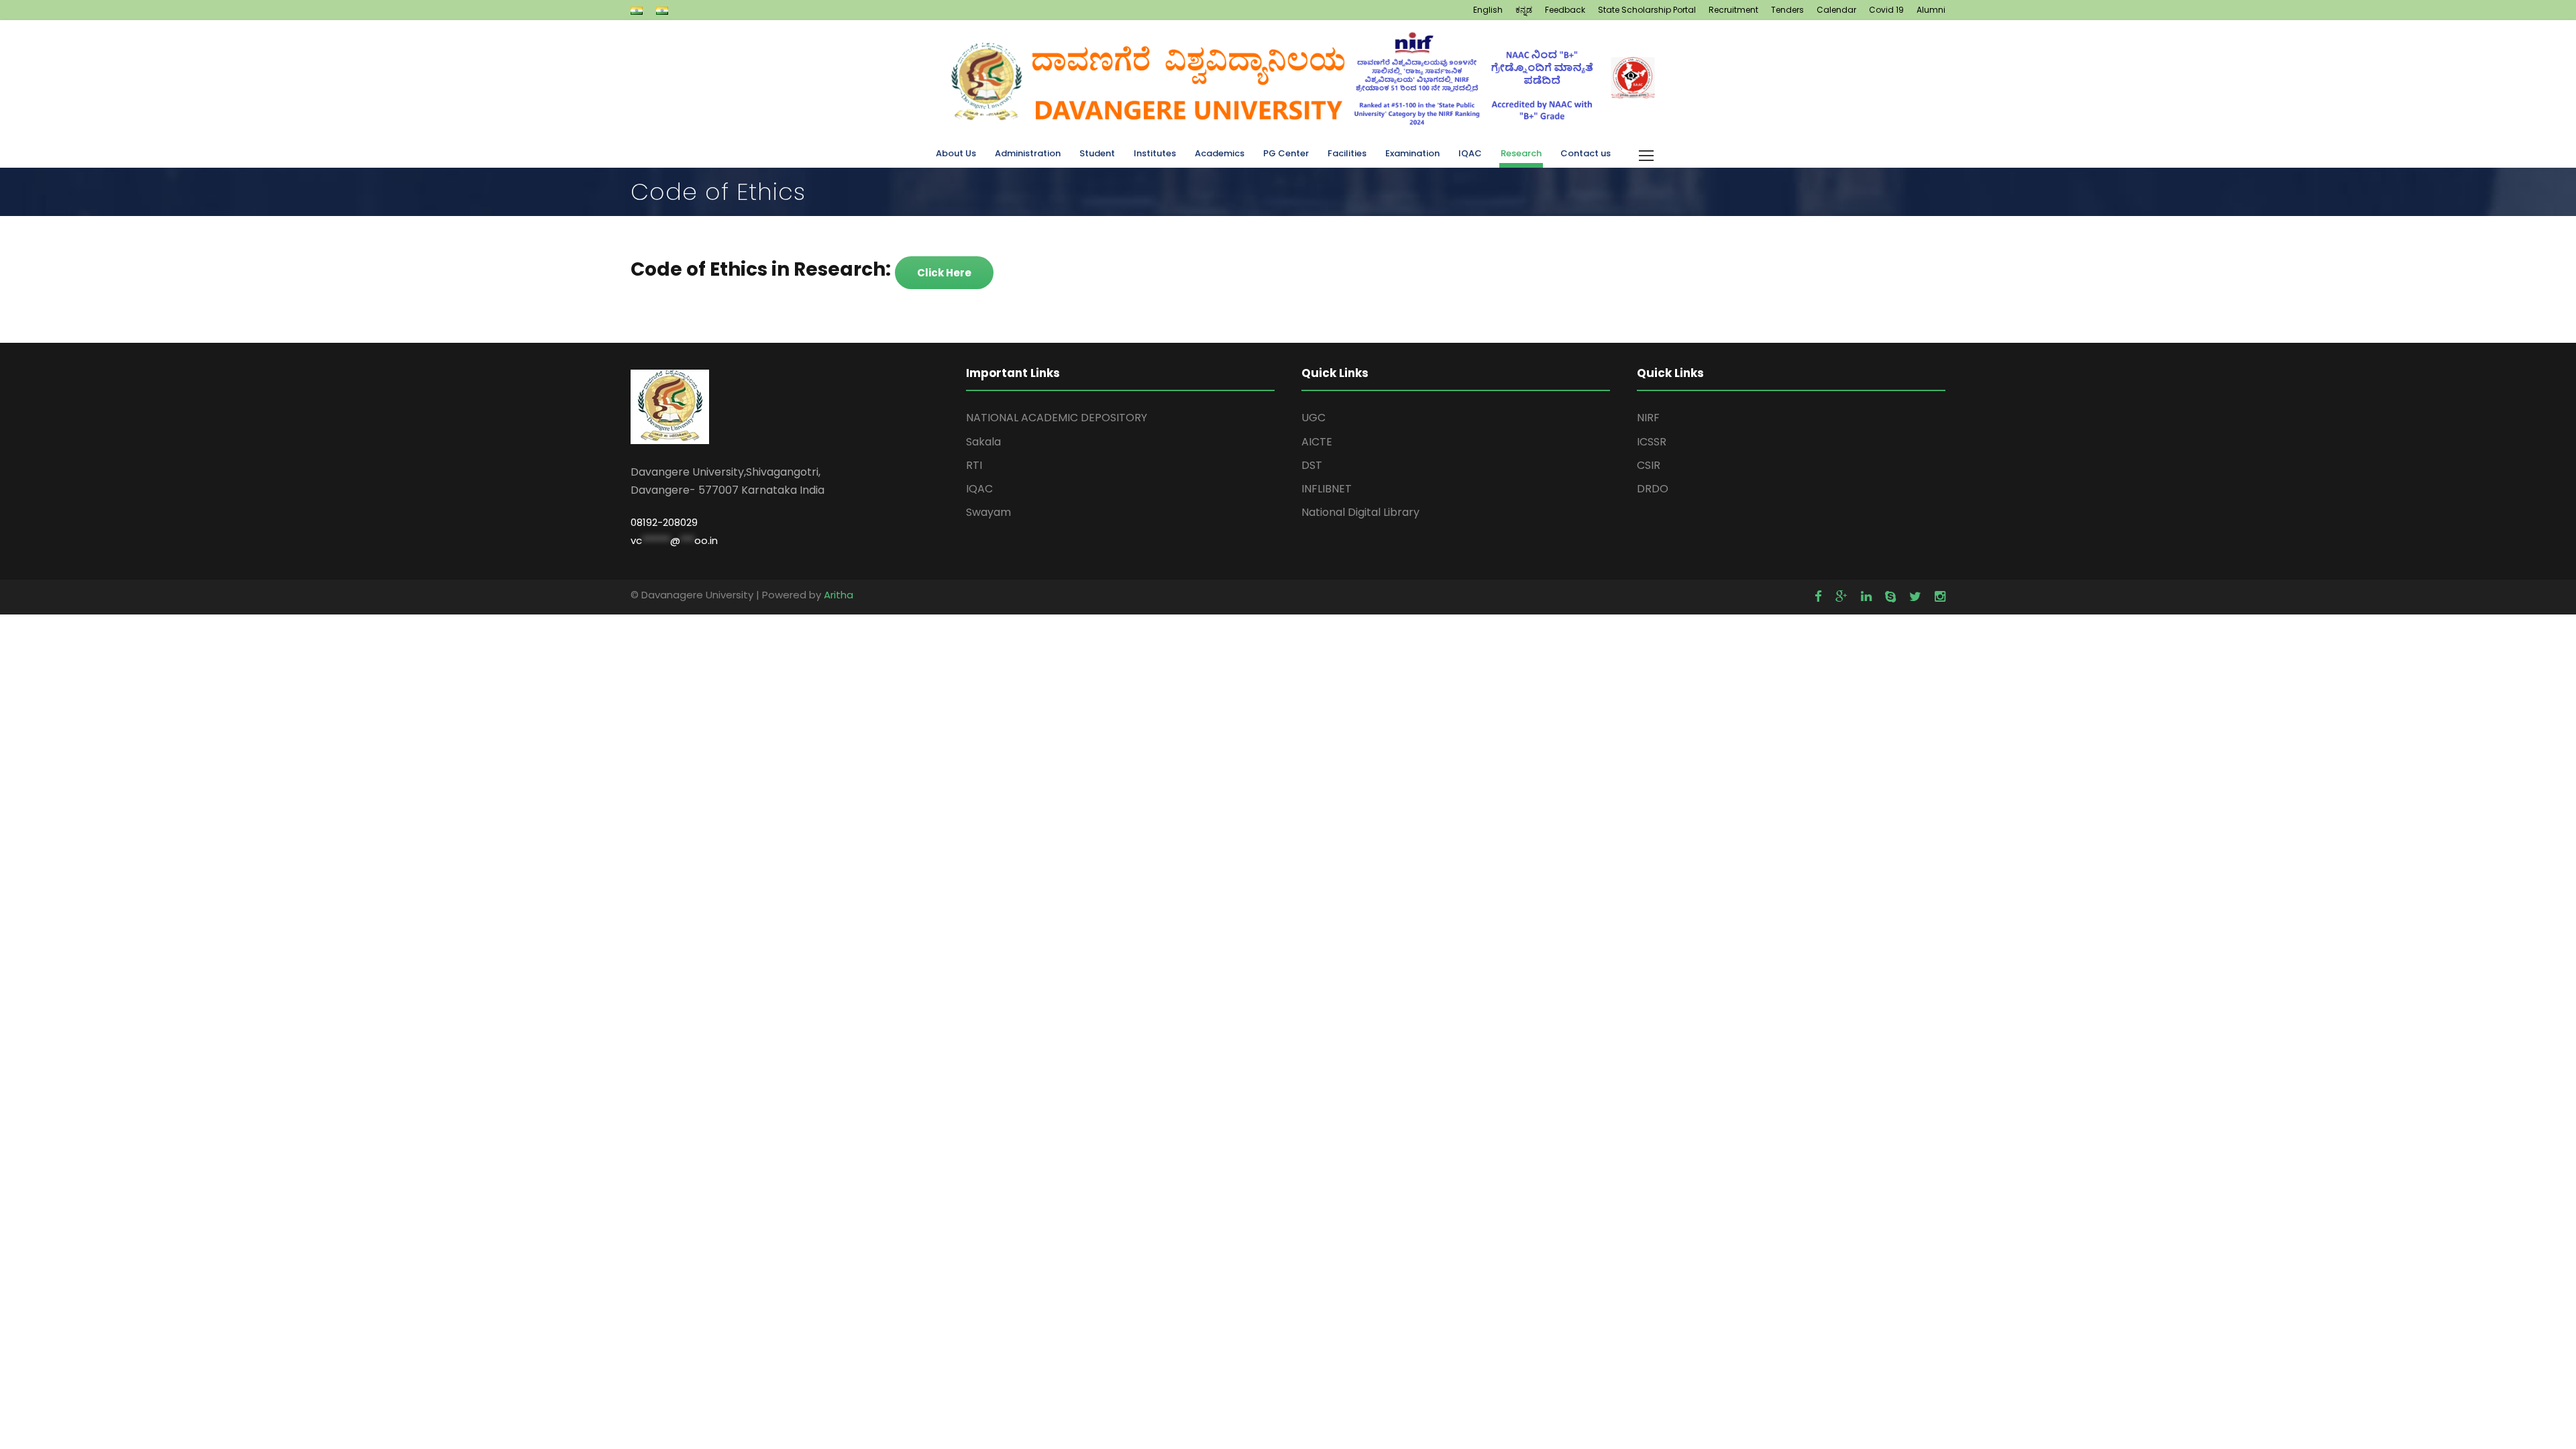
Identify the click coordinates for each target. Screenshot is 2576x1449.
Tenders (1787, 10)
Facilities (1347, 153)
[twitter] (1915, 597)
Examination (1412, 153)
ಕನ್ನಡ (1524, 10)
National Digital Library (1360, 512)
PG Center (1286, 153)
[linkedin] (1866, 597)
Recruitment (1733, 10)
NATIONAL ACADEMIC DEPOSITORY (1057, 418)
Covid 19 (1886, 10)
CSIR (1649, 465)
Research (1521, 153)
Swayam (988, 512)
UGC (1313, 418)
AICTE (1317, 442)
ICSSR (1652, 442)
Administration (1028, 153)
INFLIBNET (1327, 489)
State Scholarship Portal (1647, 10)
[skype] (1890, 597)
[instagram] (1940, 597)
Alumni (1931, 10)
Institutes (1155, 153)
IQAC (1470, 153)
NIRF (1648, 418)
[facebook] (1818, 597)
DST (1312, 465)
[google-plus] (1841, 597)
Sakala (983, 442)
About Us (956, 153)
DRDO (1653, 489)
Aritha (839, 595)
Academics (1220, 153)
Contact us (1586, 153)
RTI (974, 465)
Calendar (1836, 10)
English (1488, 10)
